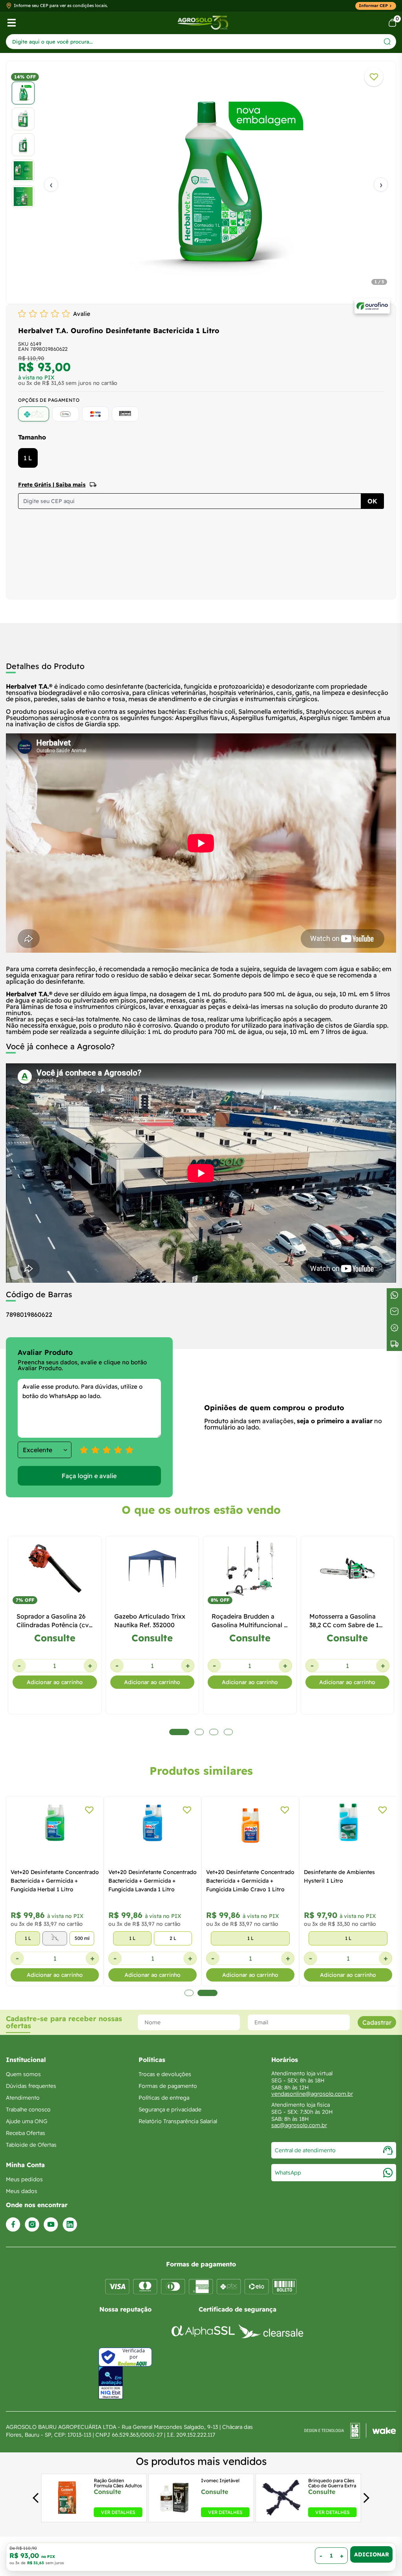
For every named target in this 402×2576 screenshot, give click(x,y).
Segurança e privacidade (170, 2109)
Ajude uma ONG (27, 2121)
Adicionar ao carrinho (55, 1682)
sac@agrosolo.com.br (299, 2125)
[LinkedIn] (70, 2225)
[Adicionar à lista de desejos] (374, 77)
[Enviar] (387, 41)
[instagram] (32, 2225)
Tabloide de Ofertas (31, 2145)
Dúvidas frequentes (31, 2086)
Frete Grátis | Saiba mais (52, 485)
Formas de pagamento (168, 2086)
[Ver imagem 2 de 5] (23, 119)
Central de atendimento (305, 2150)
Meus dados (22, 2191)
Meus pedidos (24, 2179)
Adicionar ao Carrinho (371, 2554)
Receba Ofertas (26, 2133)
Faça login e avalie (89, 1476)
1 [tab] (189, 1993)
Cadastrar (377, 2022)
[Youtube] (51, 2225)
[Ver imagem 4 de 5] (23, 171)
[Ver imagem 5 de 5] (23, 197)
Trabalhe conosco (28, 2109)
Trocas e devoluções (165, 2074)
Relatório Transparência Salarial (178, 2121)
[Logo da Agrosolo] (203, 23)
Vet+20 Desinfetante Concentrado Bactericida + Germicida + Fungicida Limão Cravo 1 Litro (250, 1881)
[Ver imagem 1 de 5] (23, 93)
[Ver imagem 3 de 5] (23, 145)
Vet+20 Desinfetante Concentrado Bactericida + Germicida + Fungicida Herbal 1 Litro (55, 1881)
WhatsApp (288, 2173)
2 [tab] (207, 1993)
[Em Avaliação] (111, 2383)
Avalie (82, 314)
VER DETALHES (118, 2512)
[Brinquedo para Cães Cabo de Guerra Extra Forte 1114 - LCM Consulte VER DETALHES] (282, 2515)
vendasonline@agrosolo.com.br (312, 2094)
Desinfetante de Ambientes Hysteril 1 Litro (339, 1876)
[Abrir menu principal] (12, 23)
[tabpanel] (201, 184)
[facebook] (13, 2225)
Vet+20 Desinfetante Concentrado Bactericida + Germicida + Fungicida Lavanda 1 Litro (153, 1881)
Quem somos (23, 2074)
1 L (28, 458)
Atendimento (23, 2098)
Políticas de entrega (164, 2098)
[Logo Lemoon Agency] (350, 2431)
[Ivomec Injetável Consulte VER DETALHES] (174, 2515)
